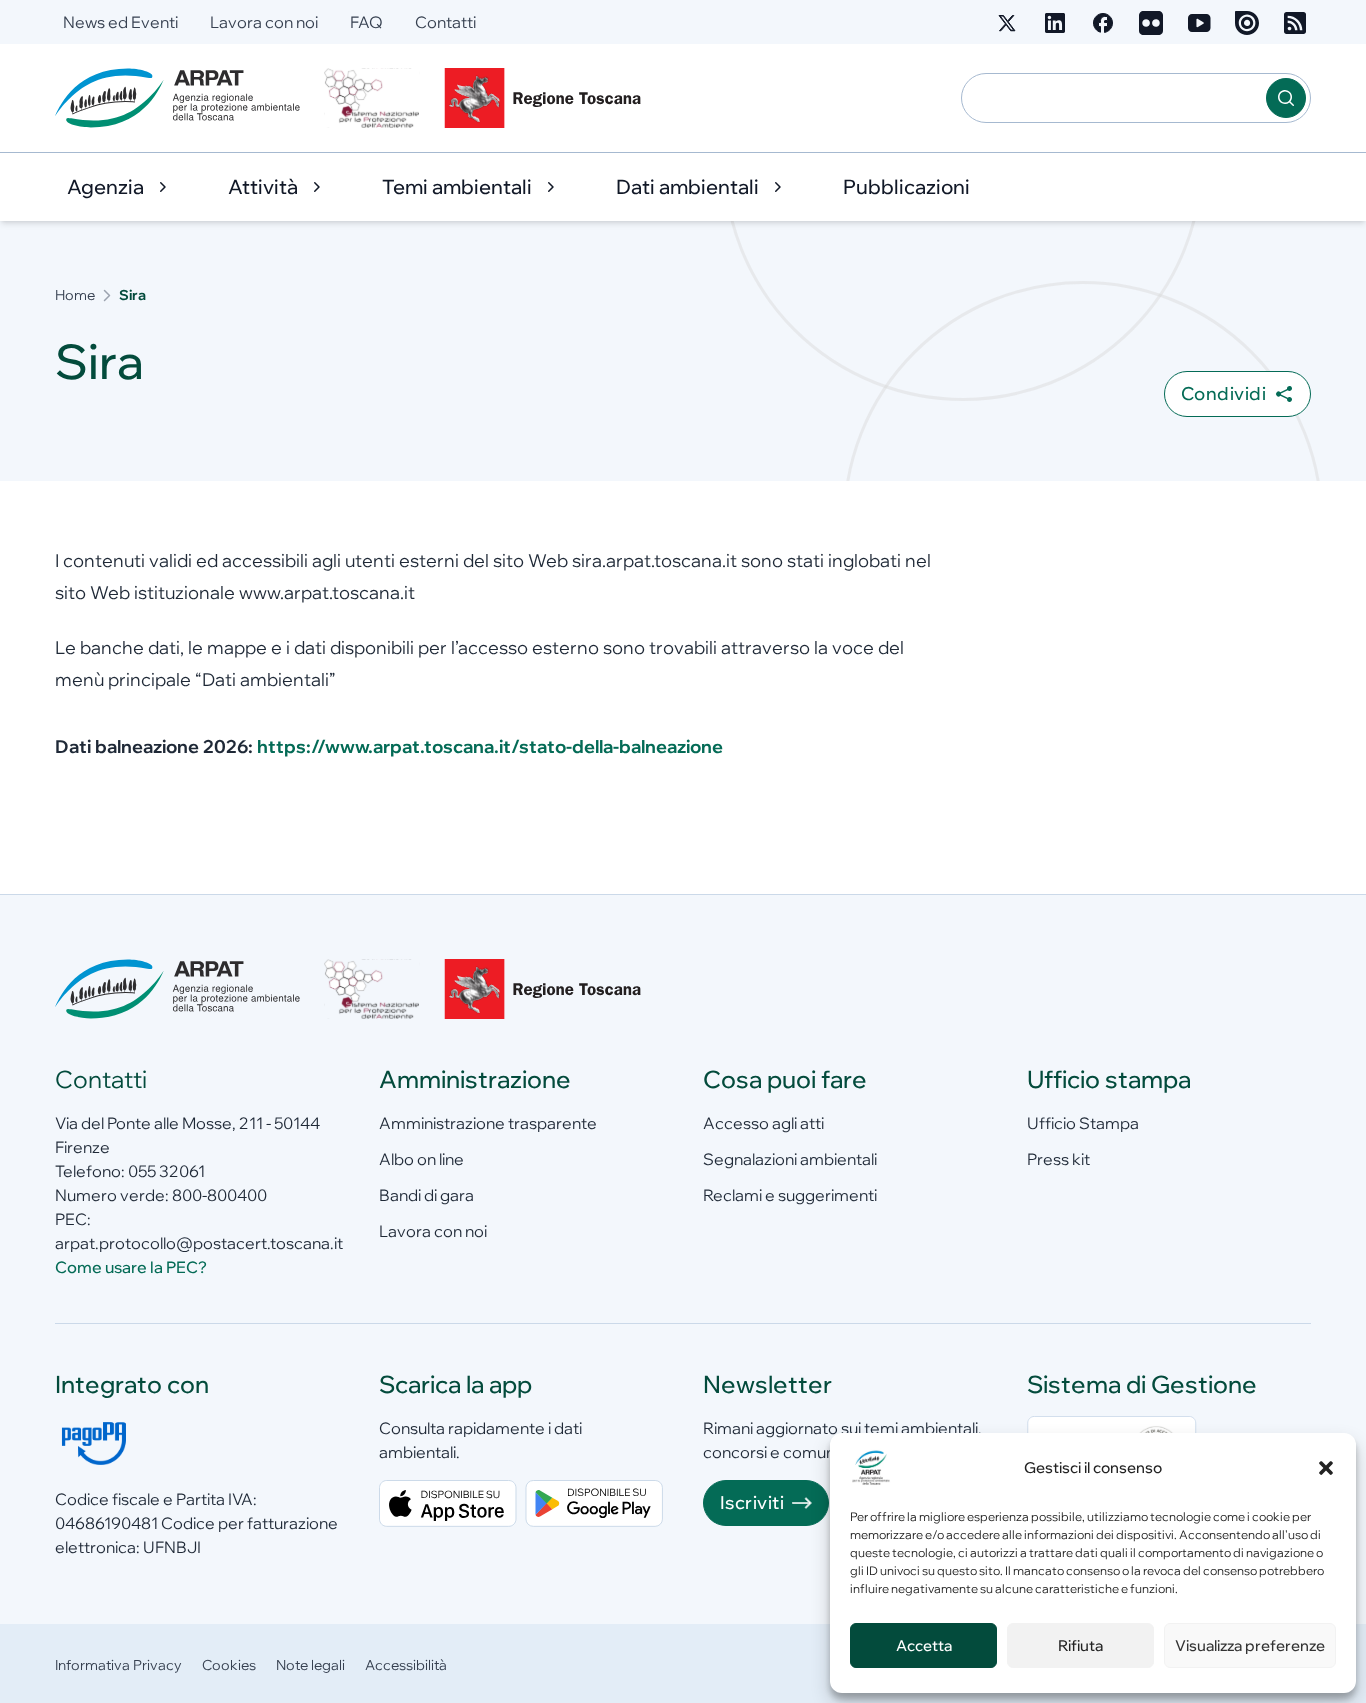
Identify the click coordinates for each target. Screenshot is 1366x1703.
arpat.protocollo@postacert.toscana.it (199, 1243)
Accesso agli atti (763, 1123)
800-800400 (219, 1195)
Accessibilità (406, 1665)
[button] (1326, 1468)
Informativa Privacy (118, 1665)
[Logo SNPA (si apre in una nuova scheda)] (372, 98)
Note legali (310, 1665)
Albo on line (421, 1159)
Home (75, 295)
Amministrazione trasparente (488, 1123)
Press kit (1058, 1159)
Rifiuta (1080, 1645)
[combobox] (1114, 98)
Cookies (229, 1665)
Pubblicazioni (906, 186)
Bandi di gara (426, 1195)
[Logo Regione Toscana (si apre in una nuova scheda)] (547, 98)
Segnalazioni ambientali (790, 1159)
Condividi (1223, 393)
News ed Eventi (120, 22)
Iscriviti (752, 1502)
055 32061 (166, 1171)
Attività (263, 186)
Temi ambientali (457, 186)
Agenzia (105, 186)
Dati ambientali (687, 186)
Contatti (445, 22)
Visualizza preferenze (1250, 1645)
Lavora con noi (264, 22)
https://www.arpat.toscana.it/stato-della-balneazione (490, 746)
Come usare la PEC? (131, 1267)
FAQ (366, 22)
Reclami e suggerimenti (790, 1195)
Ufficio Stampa (1083, 1123)
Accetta (924, 1645)
